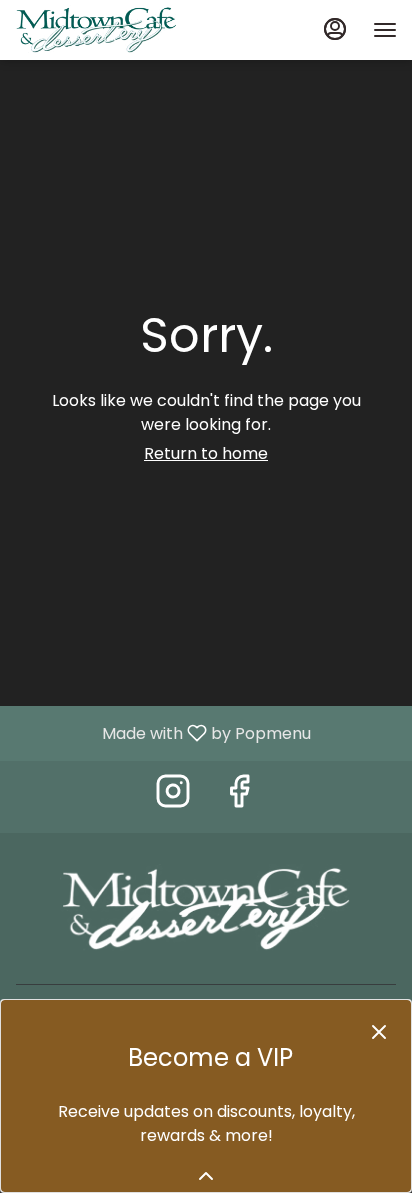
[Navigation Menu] (385, 30)
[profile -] (335, 29)
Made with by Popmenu (163, 732)
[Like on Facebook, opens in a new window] (239, 796)
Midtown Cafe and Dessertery (206, 909)
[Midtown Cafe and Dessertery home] (105, 30)
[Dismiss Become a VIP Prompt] (379, 1032)
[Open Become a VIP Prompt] (206, 1176)
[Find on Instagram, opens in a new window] (173, 796)
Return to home (206, 453)
